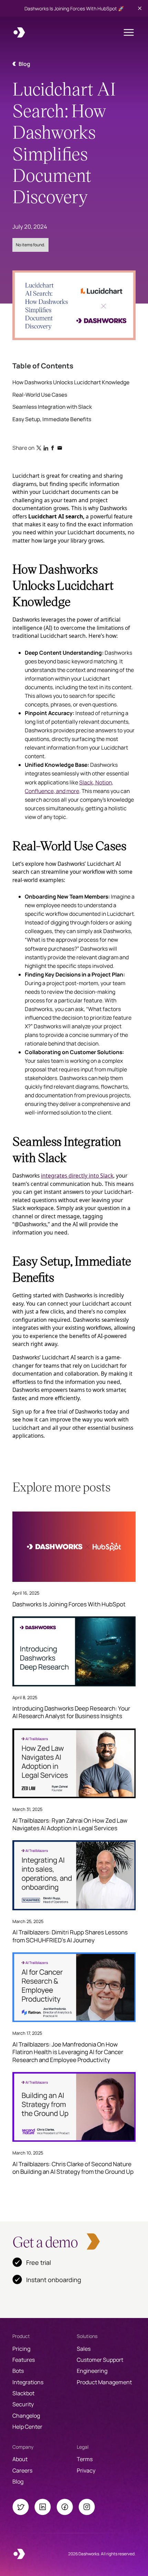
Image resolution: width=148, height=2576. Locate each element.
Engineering (92, 2371)
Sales (84, 2349)
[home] (19, 32)
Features (24, 2360)
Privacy (86, 2470)
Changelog (26, 2416)
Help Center (27, 2427)
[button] (129, 32)
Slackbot (23, 2393)
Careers (22, 2470)
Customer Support (100, 2360)
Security (23, 2404)
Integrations (28, 2382)
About (20, 2459)
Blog (18, 2481)
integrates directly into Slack (77, 1176)
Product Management (104, 2382)
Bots (18, 2371)
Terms (85, 2459)
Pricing (21, 2349)
